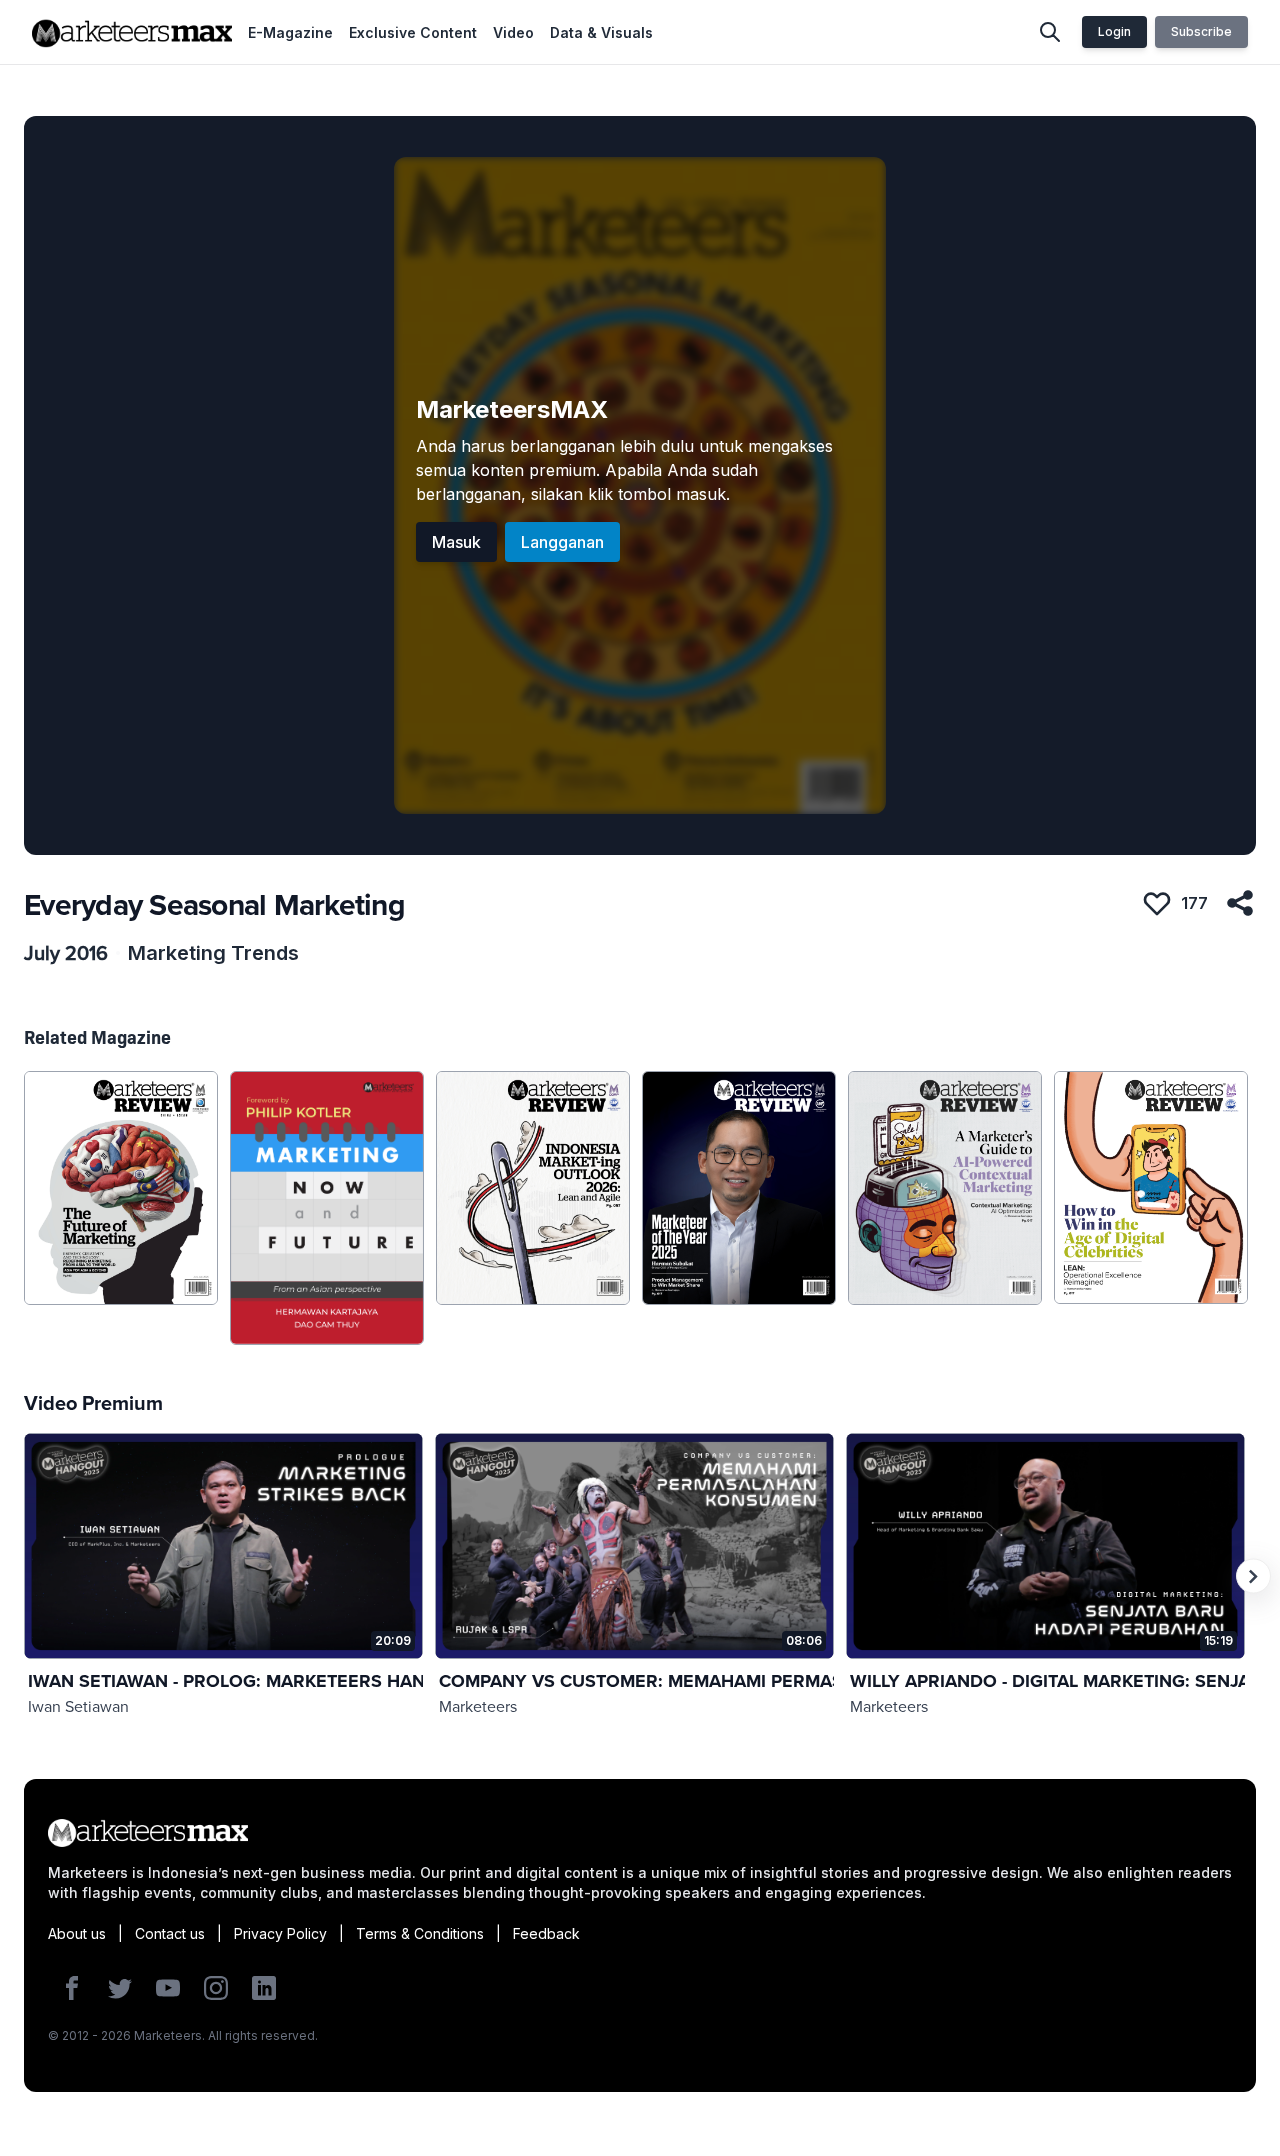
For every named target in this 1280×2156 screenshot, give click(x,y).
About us (77, 1933)
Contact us (170, 1933)
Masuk (456, 542)
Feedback (546, 1933)
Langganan (562, 542)
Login (1114, 31)
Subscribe (1201, 31)
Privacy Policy (280, 1933)
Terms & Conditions (420, 1933)
